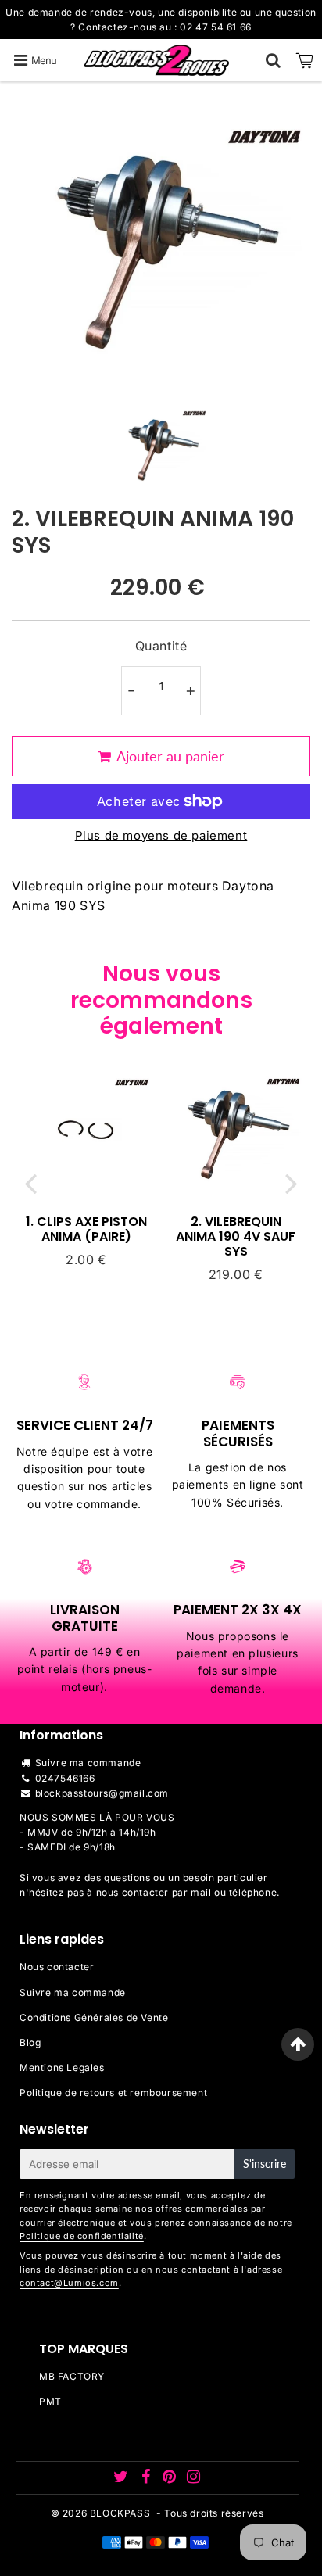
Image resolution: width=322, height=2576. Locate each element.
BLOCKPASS (120, 2513)
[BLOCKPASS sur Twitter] (122, 2479)
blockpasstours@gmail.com (102, 1793)
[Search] (273, 60)
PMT (50, 2401)
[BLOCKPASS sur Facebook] (147, 2479)
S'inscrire (265, 2164)
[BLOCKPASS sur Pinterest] (171, 2479)
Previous (30, 1183)
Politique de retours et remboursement (113, 2092)
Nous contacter (57, 1967)
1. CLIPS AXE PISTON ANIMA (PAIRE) (86, 1229)
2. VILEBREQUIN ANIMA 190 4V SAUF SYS (236, 1236)
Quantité (161, 646)
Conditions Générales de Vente (94, 2017)
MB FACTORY (72, 2376)
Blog (30, 2042)
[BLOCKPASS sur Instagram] (194, 2479)
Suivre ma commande (88, 1763)
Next (292, 1183)
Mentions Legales (62, 2067)
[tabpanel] (161, 447)
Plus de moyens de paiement (161, 835)
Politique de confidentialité (82, 2236)
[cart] (305, 60)
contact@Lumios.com (69, 2283)
